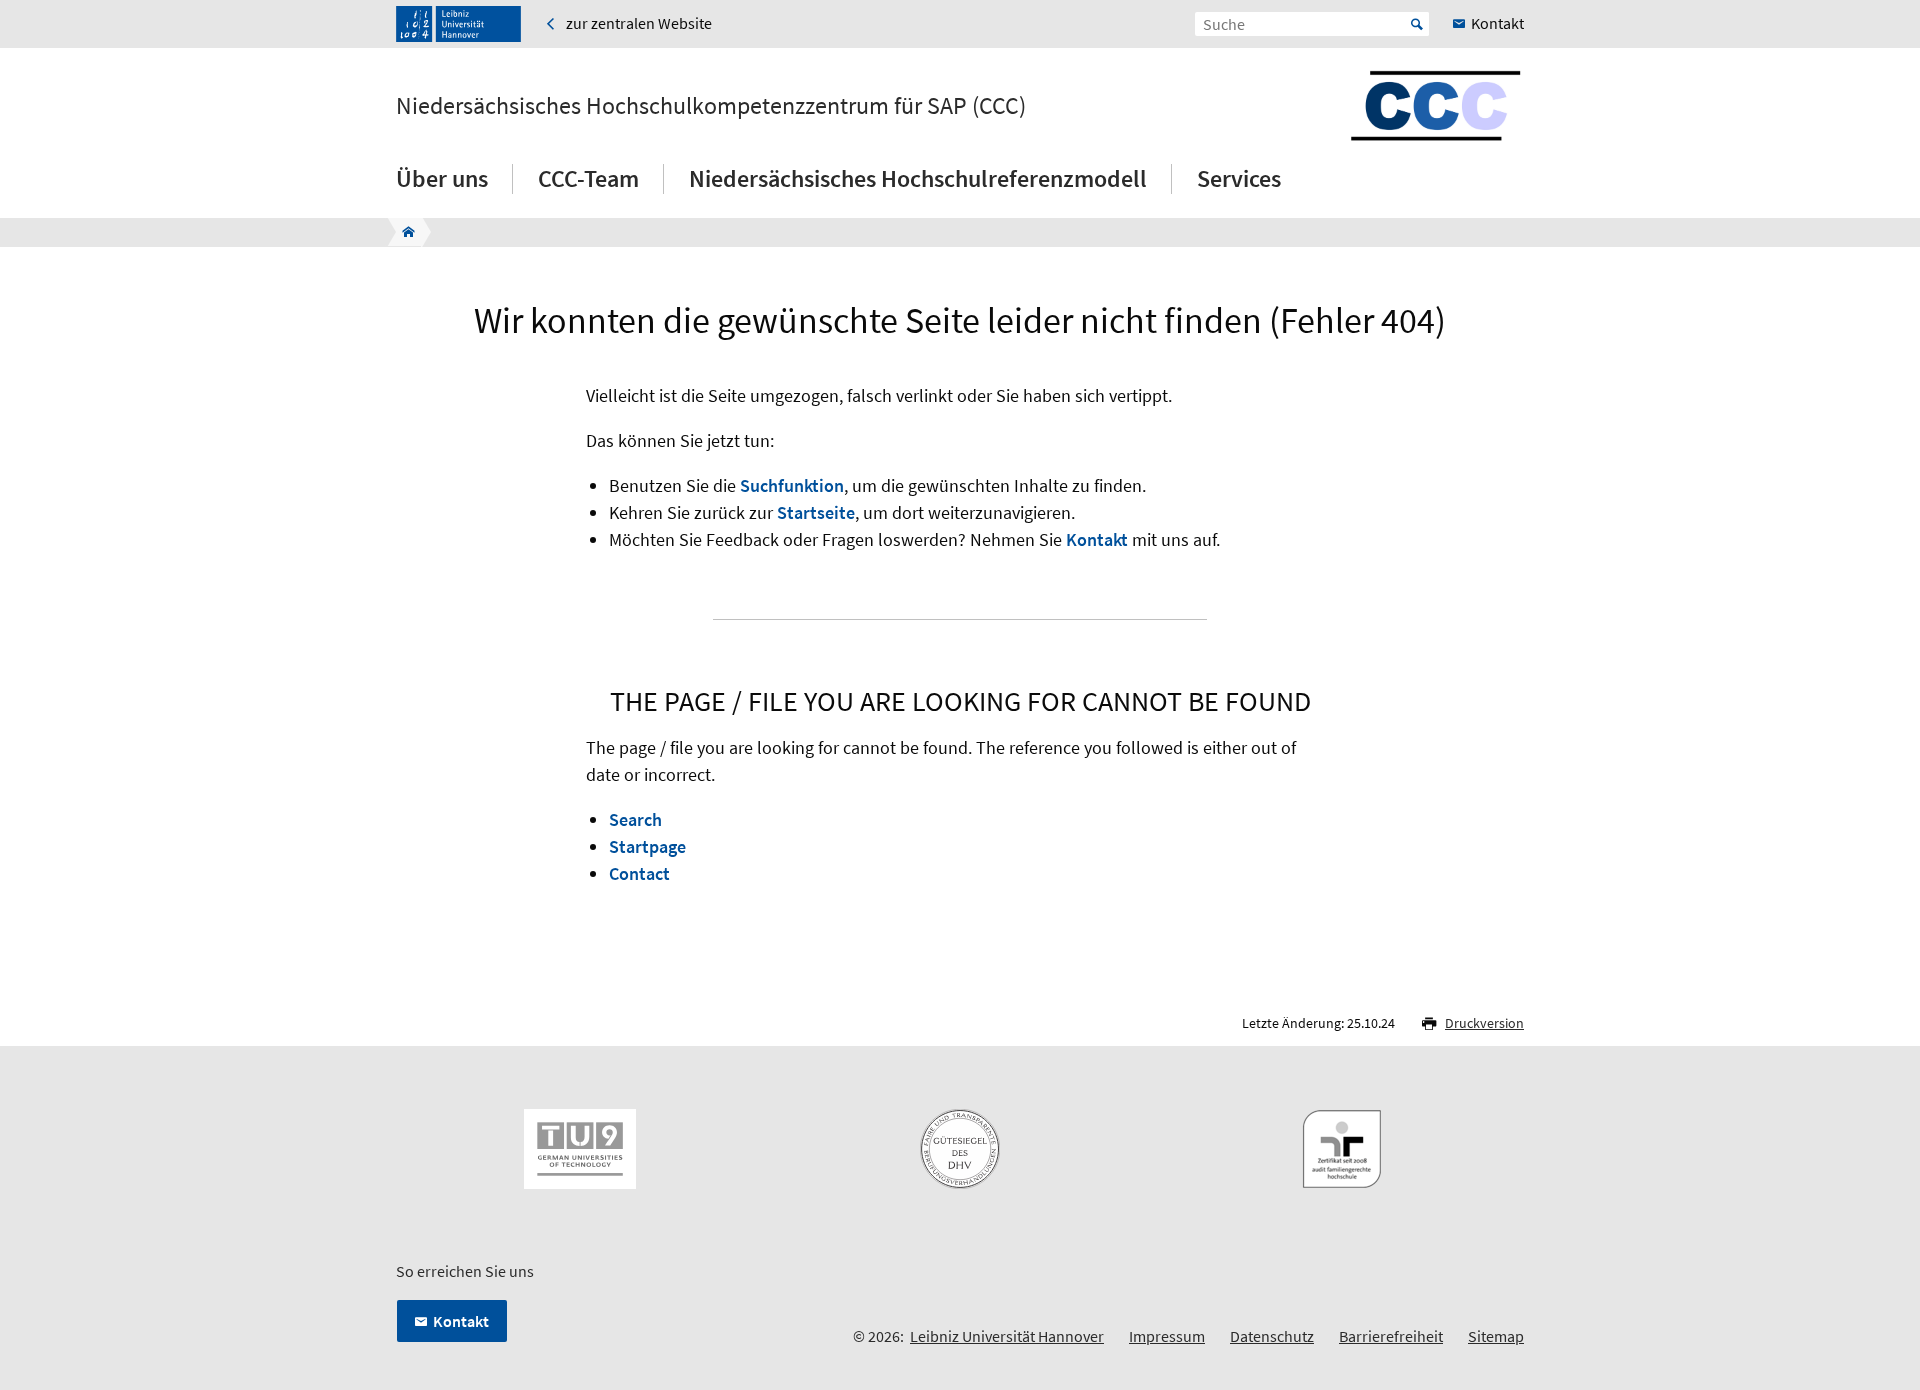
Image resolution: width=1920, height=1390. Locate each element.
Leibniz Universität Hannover (1007, 1336)
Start (1417, 24)
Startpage (647, 846)
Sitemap (1496, 1336)
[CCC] (402, 232)
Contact (639, 873)
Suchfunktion (792, 485)
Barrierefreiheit (1391, 1336)
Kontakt (1097, 539)
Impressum (1167, 1336)
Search (635, 819)
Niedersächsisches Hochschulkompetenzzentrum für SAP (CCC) (711, 106)
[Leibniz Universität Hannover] (458, 24)
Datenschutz (1272, 1336)
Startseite (816, 512)
